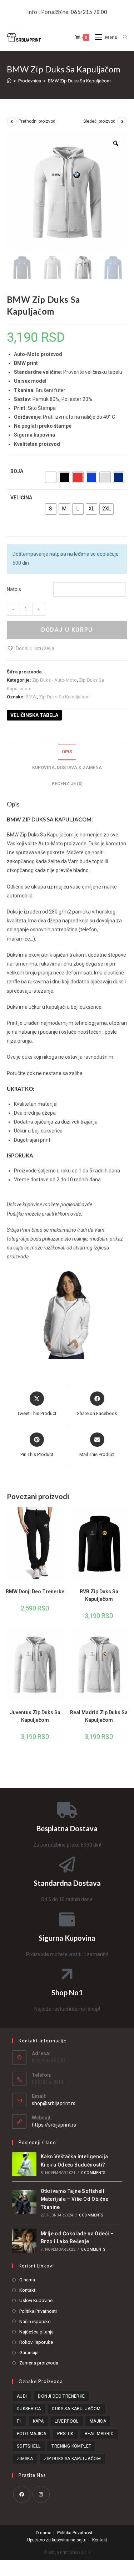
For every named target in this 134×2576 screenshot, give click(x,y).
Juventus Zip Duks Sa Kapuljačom (35, 1716)
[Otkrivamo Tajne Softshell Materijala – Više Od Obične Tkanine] (24, 2202)
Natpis (14, 589)
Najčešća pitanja (36, 2332)
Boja (17, 471)
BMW (31, 697)
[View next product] (122, 122)
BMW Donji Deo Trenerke (35, 1592)
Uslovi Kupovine (36, 2300)
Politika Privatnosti (38, 2311)
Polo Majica (31, 2434)
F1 (19, 2421)
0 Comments (93, 2173)
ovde (87, 1205)
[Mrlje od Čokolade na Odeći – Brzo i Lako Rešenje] (24, 2241)
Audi (22, 2396)
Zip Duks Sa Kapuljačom (64, 697)
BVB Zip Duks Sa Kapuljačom (99, 1595)
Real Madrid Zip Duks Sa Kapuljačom (99, 1716)
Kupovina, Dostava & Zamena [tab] (67, 767)
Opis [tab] (67, 752)
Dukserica (29, 2409)
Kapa (38, 2421)
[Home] (9, 81)
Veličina (21, 498)
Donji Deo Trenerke (61, 2396)
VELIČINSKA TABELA (34, 715)
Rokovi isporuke (36, 2342)
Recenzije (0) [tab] (67, 783)
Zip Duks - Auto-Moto (54, 680)
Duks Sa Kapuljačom (76, 2409)
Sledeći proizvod (99, 121)
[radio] (51, 477)
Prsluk (65, 2434)
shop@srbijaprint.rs (54, 2103)
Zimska (25, 2459)
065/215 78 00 (89, 12)
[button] (31, 649)
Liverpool (67, 2421)
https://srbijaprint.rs (54, 2125)
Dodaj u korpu (67, 630)
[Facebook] (22, 2494)
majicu (61, 887)
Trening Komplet (71, 2446)
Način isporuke (35, 2322)
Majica (98, 2421)
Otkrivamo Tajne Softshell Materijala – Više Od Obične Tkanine (75, 2199)
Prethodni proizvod (37, 121)
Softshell (29, 2446)
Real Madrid (99, 2434)
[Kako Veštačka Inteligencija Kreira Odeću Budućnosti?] (24, 2164)
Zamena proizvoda (39, 2363)
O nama (27, 2280)
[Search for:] (123, 37)
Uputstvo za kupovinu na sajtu (57, 2540)
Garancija (29, 2353)
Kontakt (27, 2290)
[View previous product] (12, 122)
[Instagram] (41, 2494)
